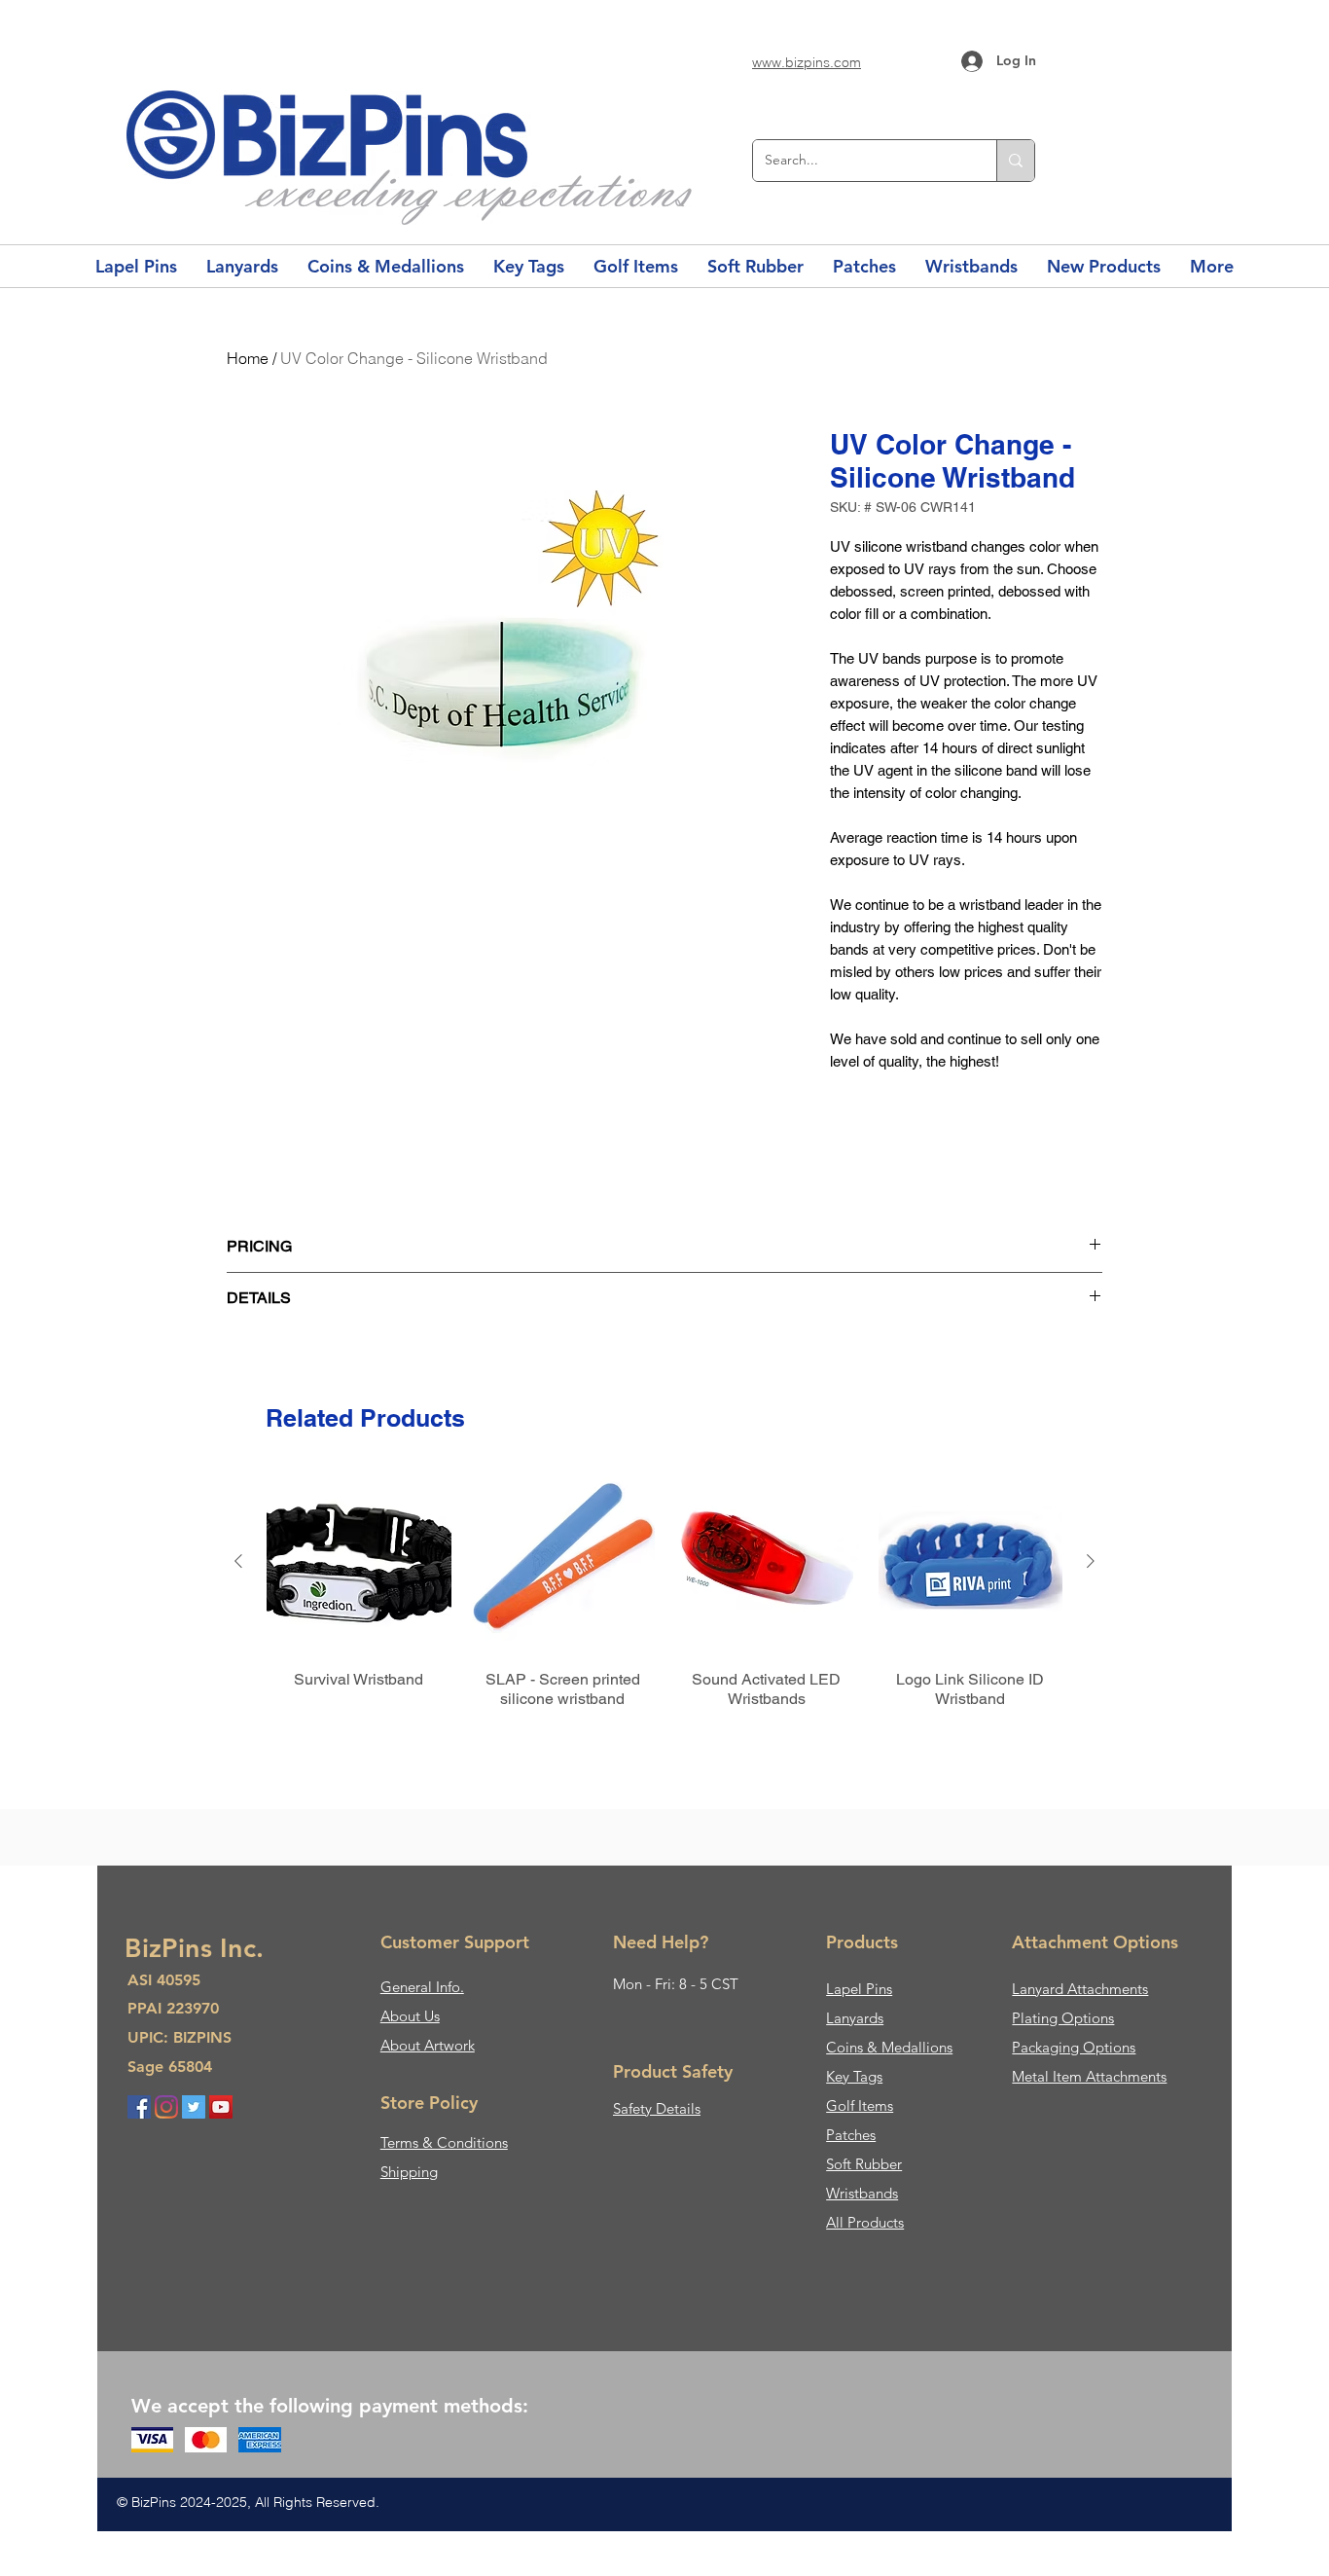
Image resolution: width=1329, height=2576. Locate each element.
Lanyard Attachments (1080, 1989)
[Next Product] (1091, 1561)
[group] (664, 1609)
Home (248, 358)
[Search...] (1015, 161)
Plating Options (1063, 2018)
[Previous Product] (238, 1561)
